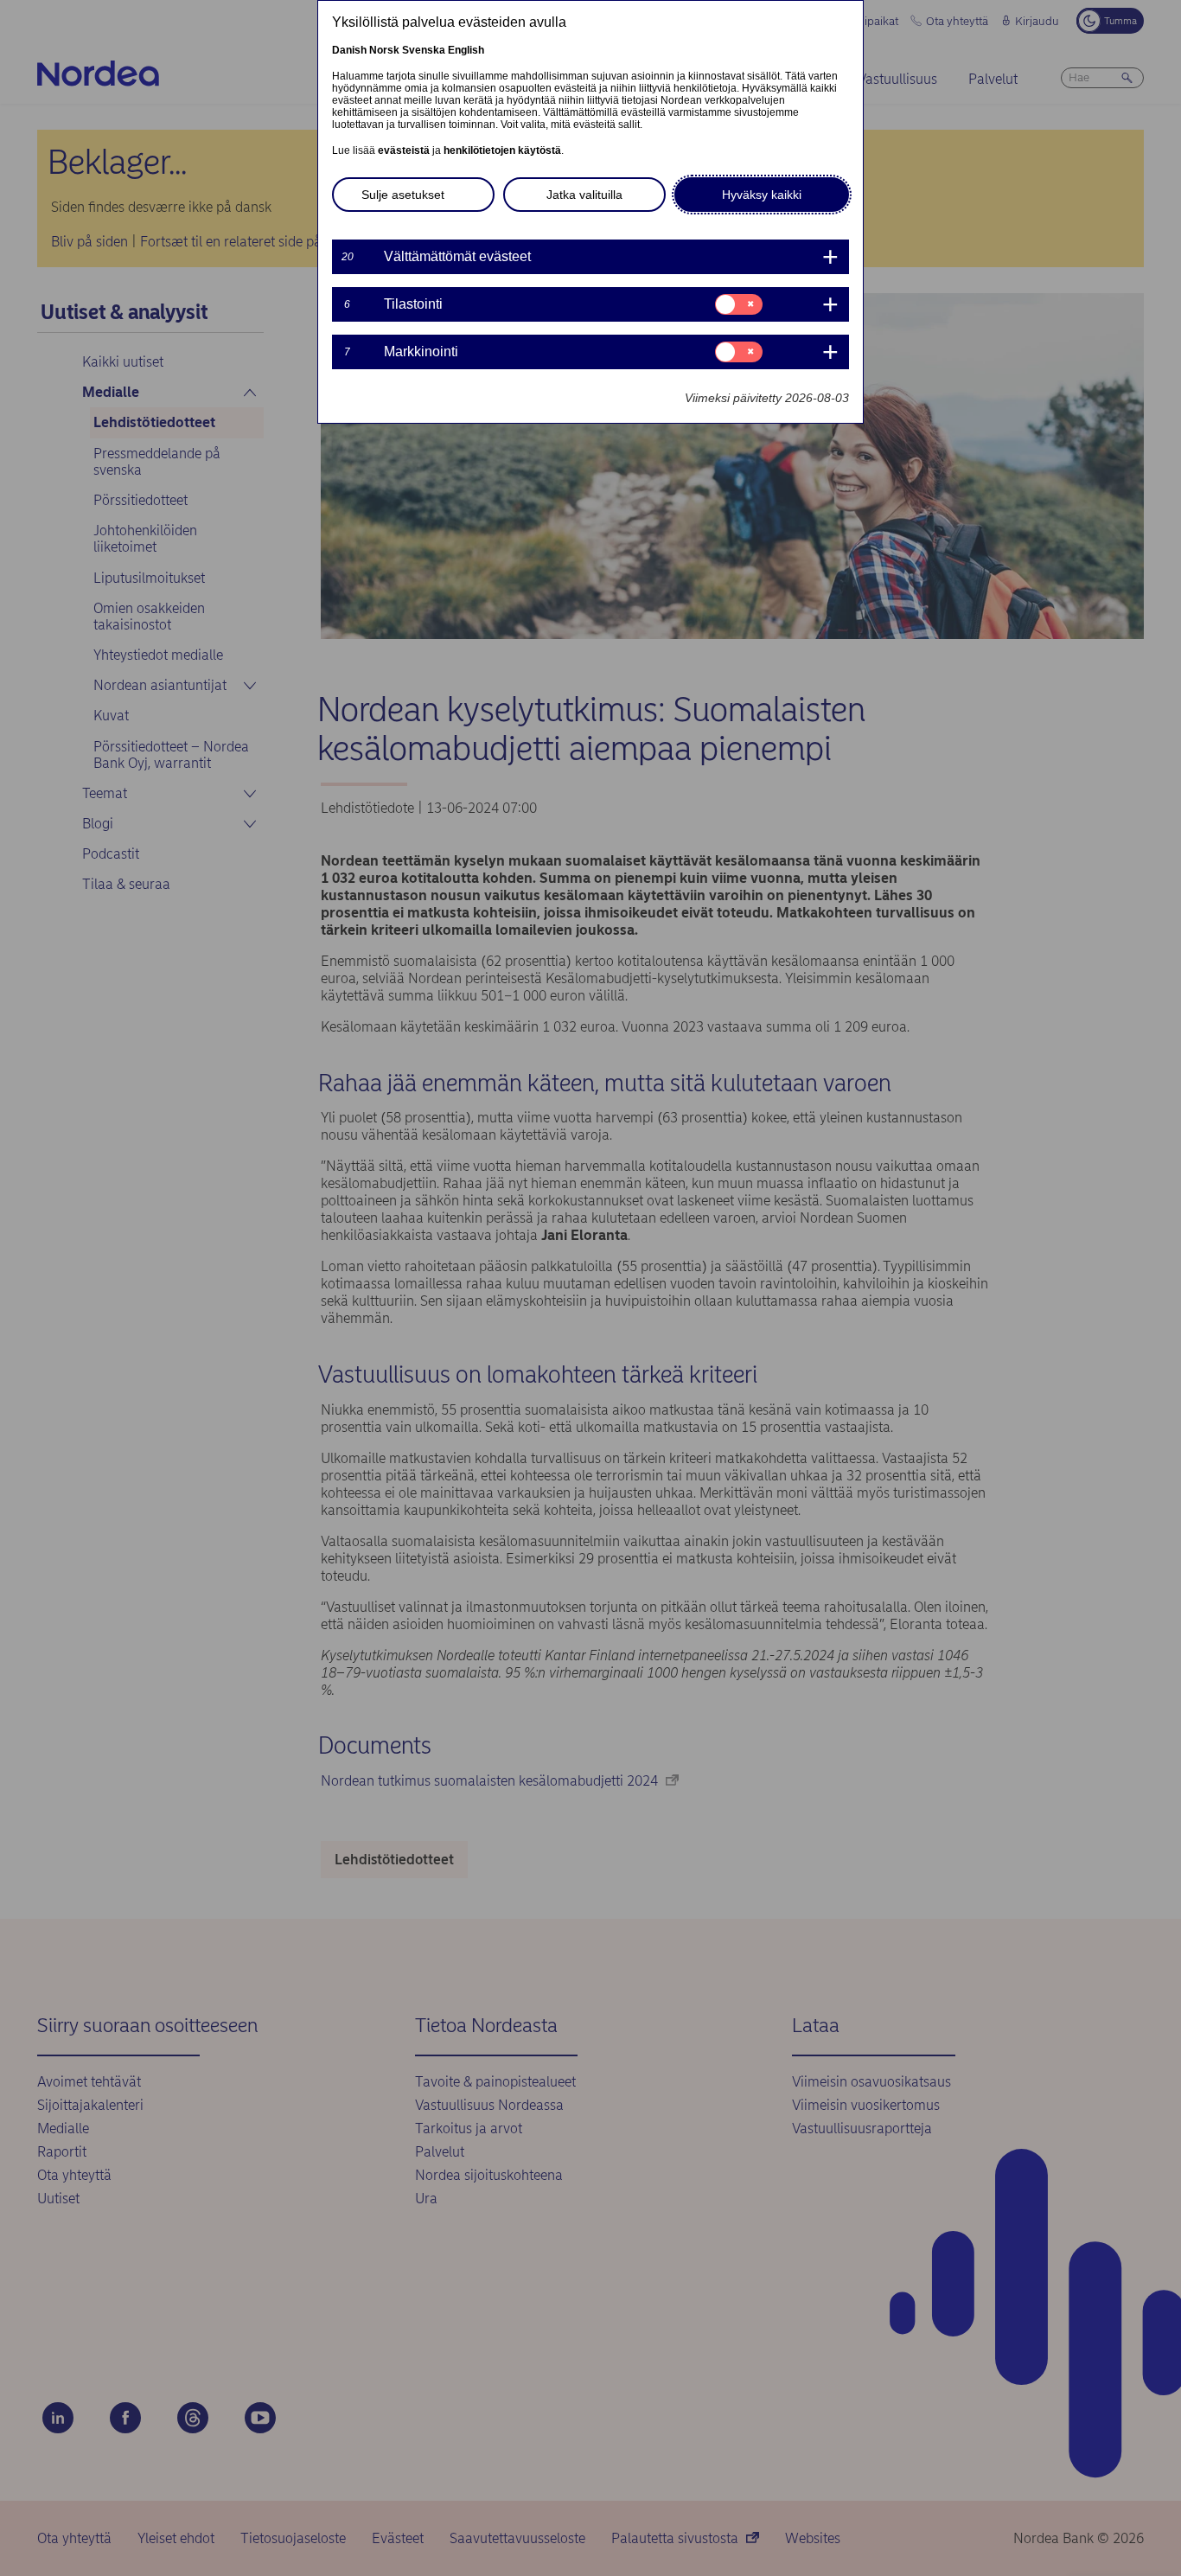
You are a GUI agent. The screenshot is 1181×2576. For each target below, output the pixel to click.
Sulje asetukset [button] (403, 195)
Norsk (384, 50)
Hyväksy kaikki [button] (762, 195)
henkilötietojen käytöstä (502, 150)
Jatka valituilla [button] (584, 195)
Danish (349, 50)
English (466, 50)
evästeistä (404, 150)
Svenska (424, 50)
